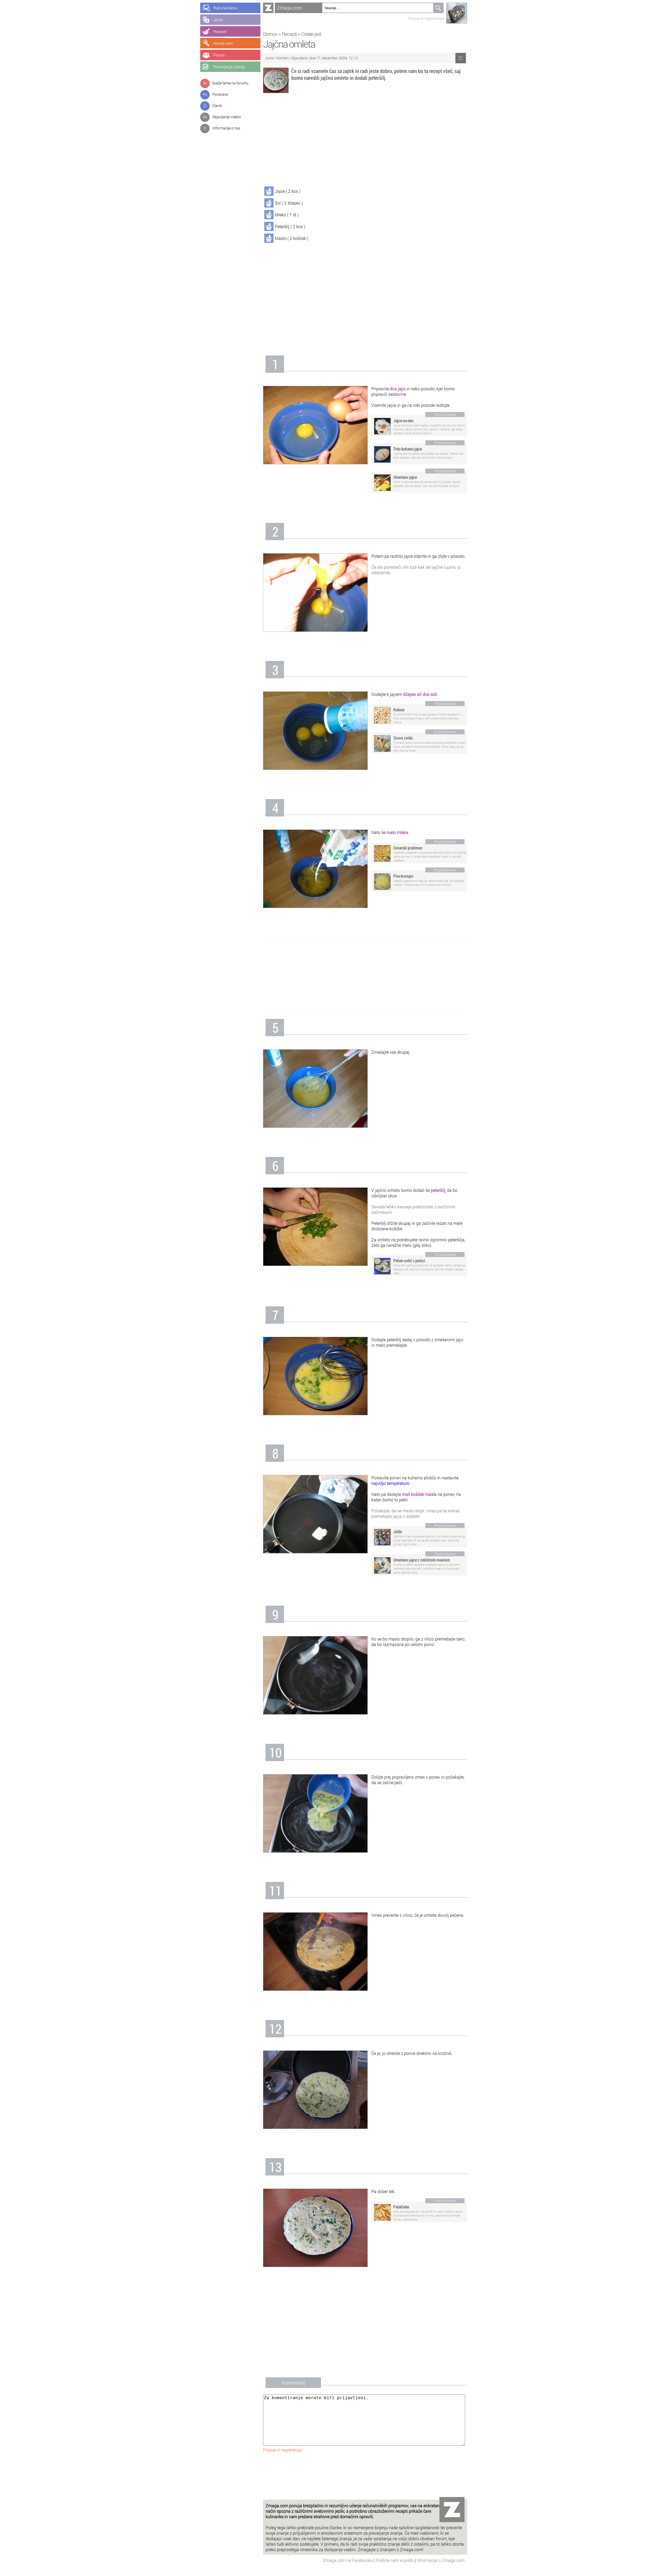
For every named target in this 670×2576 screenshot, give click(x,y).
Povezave (220, 94)
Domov (270, 34)
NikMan (283, 58)
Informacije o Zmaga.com (441, 2560)
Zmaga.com (289, 8)
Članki (217, 106)
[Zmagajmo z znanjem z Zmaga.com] (268, 8)
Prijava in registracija (426, 18)
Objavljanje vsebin (227, 117)
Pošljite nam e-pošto (395, 2560)
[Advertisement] (365, 141)
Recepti (289, 34)
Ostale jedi (311, 34)
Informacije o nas (226, 128)
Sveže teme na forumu (230, 83)
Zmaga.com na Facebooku (348, 2560)
